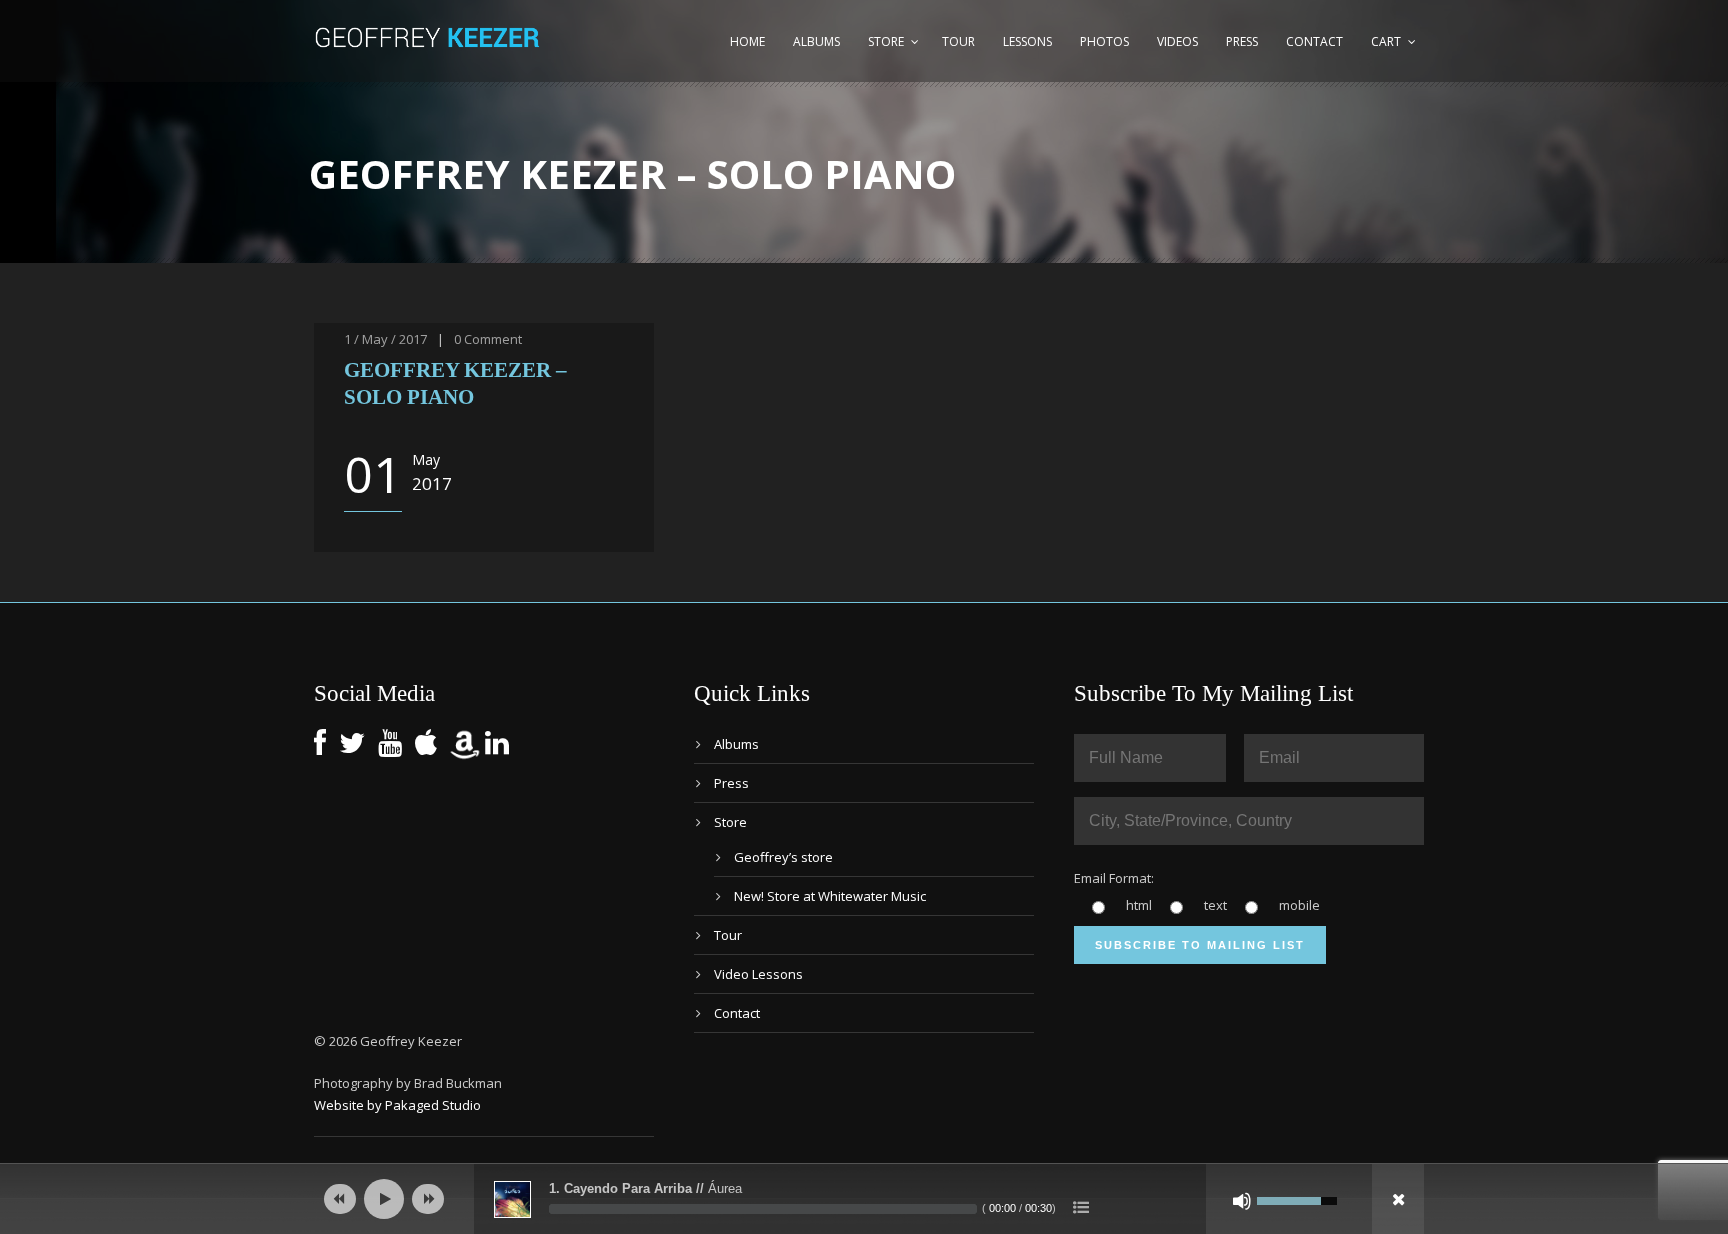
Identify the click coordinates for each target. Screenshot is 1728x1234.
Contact (1314, 41)
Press (1242, 41)
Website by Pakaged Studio (397, 1105)
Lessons (1027, 41)
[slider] (763, 1209)
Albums (816, 41)
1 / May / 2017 (385, 339)
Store (886, 41)
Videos (1177, 41)
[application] (864, 1199)
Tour (958, 41)
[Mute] (1242, 1201)
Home (747, 41)
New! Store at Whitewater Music (830, 896)
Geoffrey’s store (783, 857)
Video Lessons (758, 974)
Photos (1104, 41)
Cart (1386, 41)
